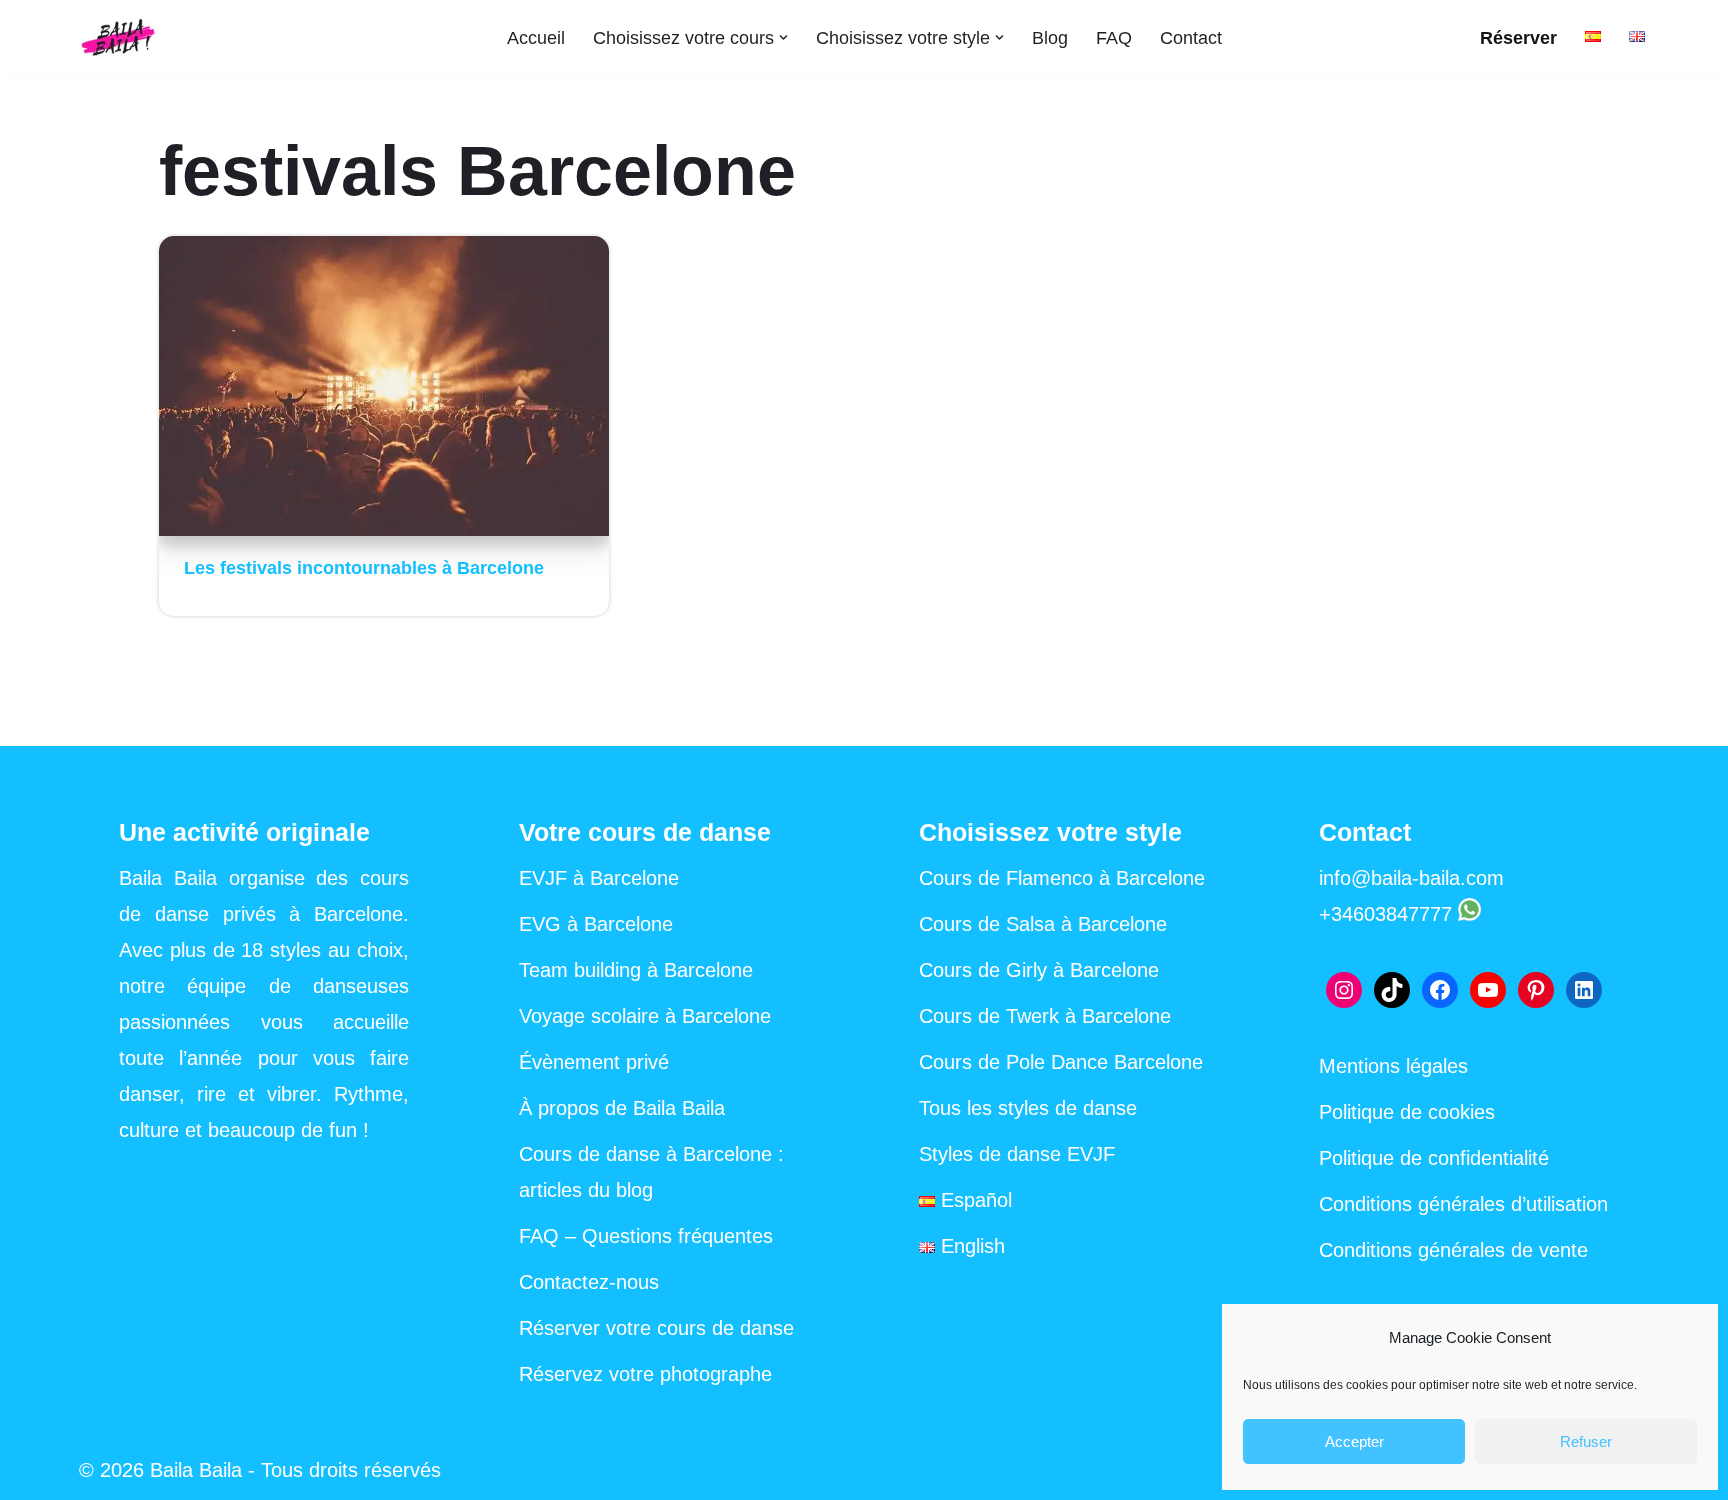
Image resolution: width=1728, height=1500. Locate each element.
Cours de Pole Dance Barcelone (1061, 1062)
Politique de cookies (1407, 1112)
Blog (1050, 38)
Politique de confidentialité (1434, 1158)
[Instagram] (1344, 990)
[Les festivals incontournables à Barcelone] (384, 386)
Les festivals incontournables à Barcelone (364, 568)
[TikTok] (1392, 990)
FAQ (1114, 38)
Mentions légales (1393, 1066)
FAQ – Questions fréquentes (646, 1236)
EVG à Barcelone (596, 924)
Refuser (1586, 1441)
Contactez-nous (589, 1282)
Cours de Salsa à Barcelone (1043, 924)
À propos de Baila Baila (622, 1108)
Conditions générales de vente (1453, 1250)
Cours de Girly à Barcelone (1039, 970)
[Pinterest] (1536, 990)
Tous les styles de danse (1028, 1108)
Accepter (1354, 1441)
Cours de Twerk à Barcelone (1045, 1016)
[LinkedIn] (1584, 990)
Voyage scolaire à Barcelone (645, 1016)
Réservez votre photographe (645, 1374)
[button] (783, 37)
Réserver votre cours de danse (656, 1328)
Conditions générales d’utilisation (1463, 1204)
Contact (1191, 38)
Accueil (536, 38)
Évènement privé (594, 1062)
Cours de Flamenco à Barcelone (1062, 878)
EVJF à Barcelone (599, 878)
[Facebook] (1440, 990)
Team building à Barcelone (636, 970)
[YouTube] (1488, 990)
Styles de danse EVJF (1017, 1154)
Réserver (1518, 38)
